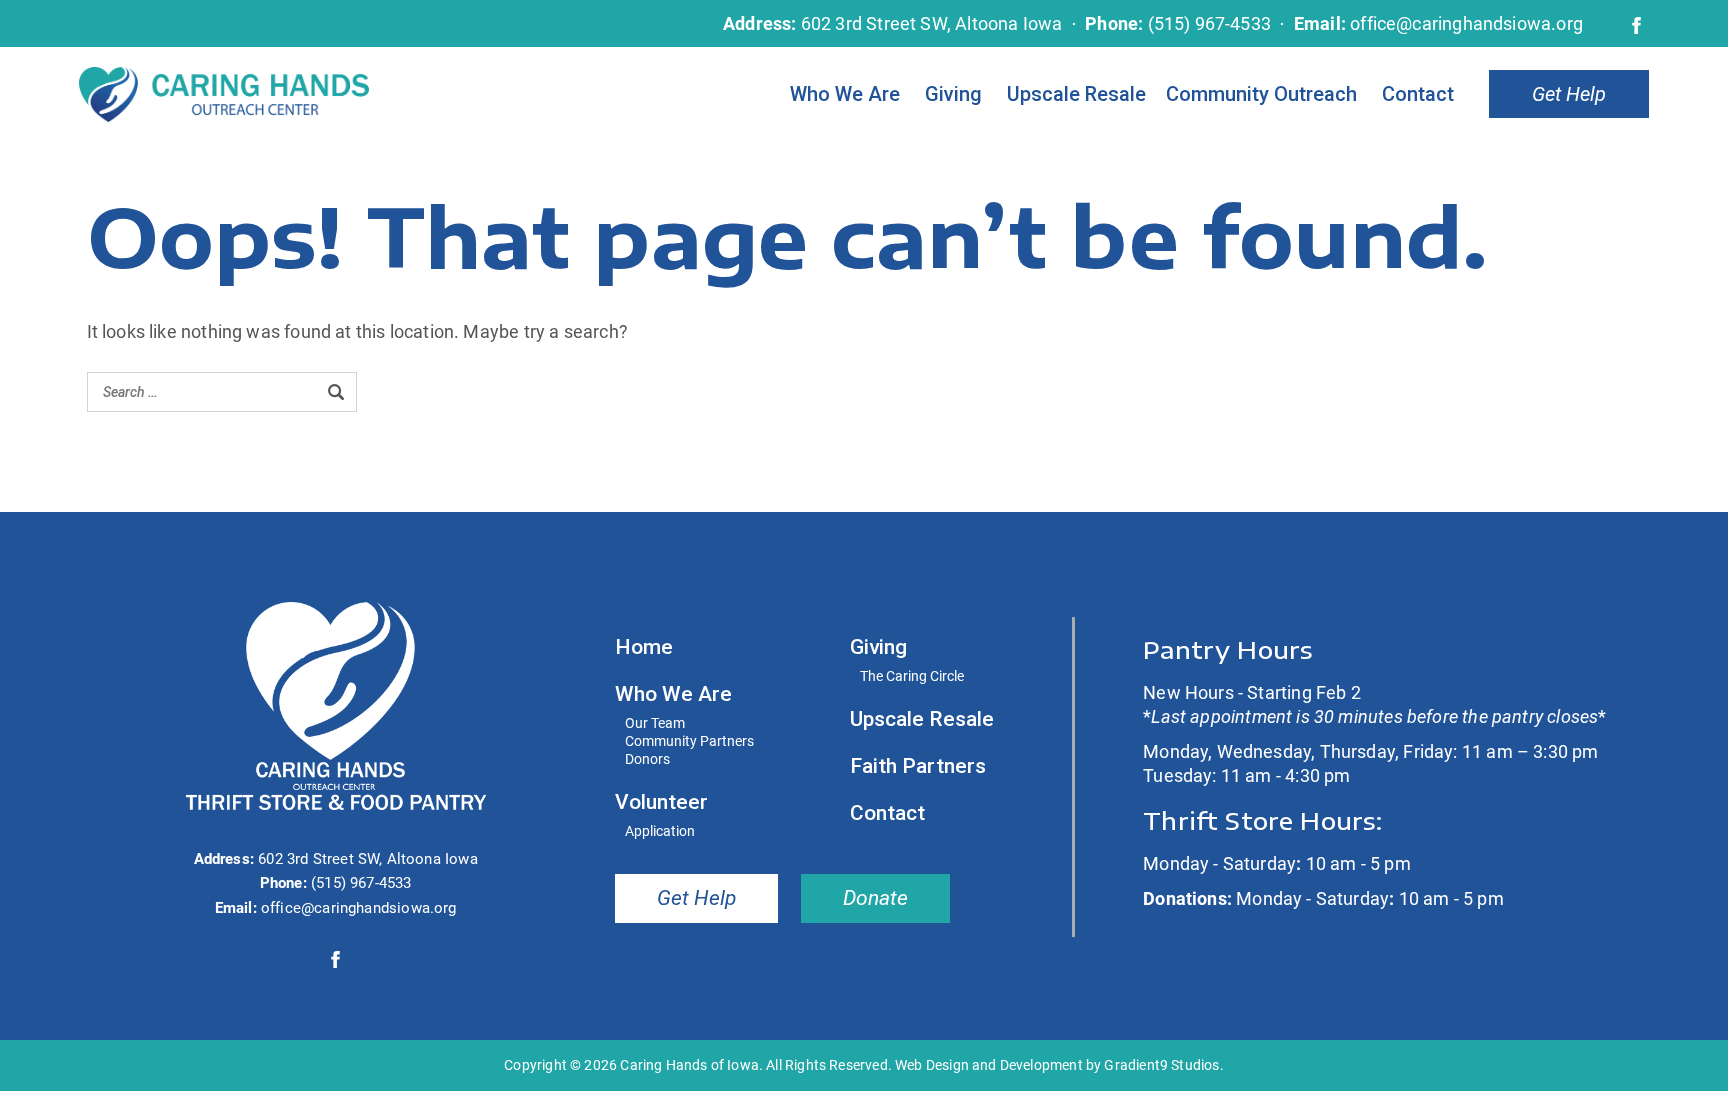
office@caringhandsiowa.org (1466, 23)
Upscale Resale (1076, 94)
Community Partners (689, 741)
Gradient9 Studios (1161, 1065)
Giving (953, 94)
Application (660, 831)
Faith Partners (918, 767)
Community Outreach (1261, 94)
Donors (647, 759)
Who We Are (845, 94)
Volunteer (661, 803)
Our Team (655, 723)
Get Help (1569, 94)
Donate (875, 898)
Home (644, 648)
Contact (1418, 94)
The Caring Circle (912, 676)
